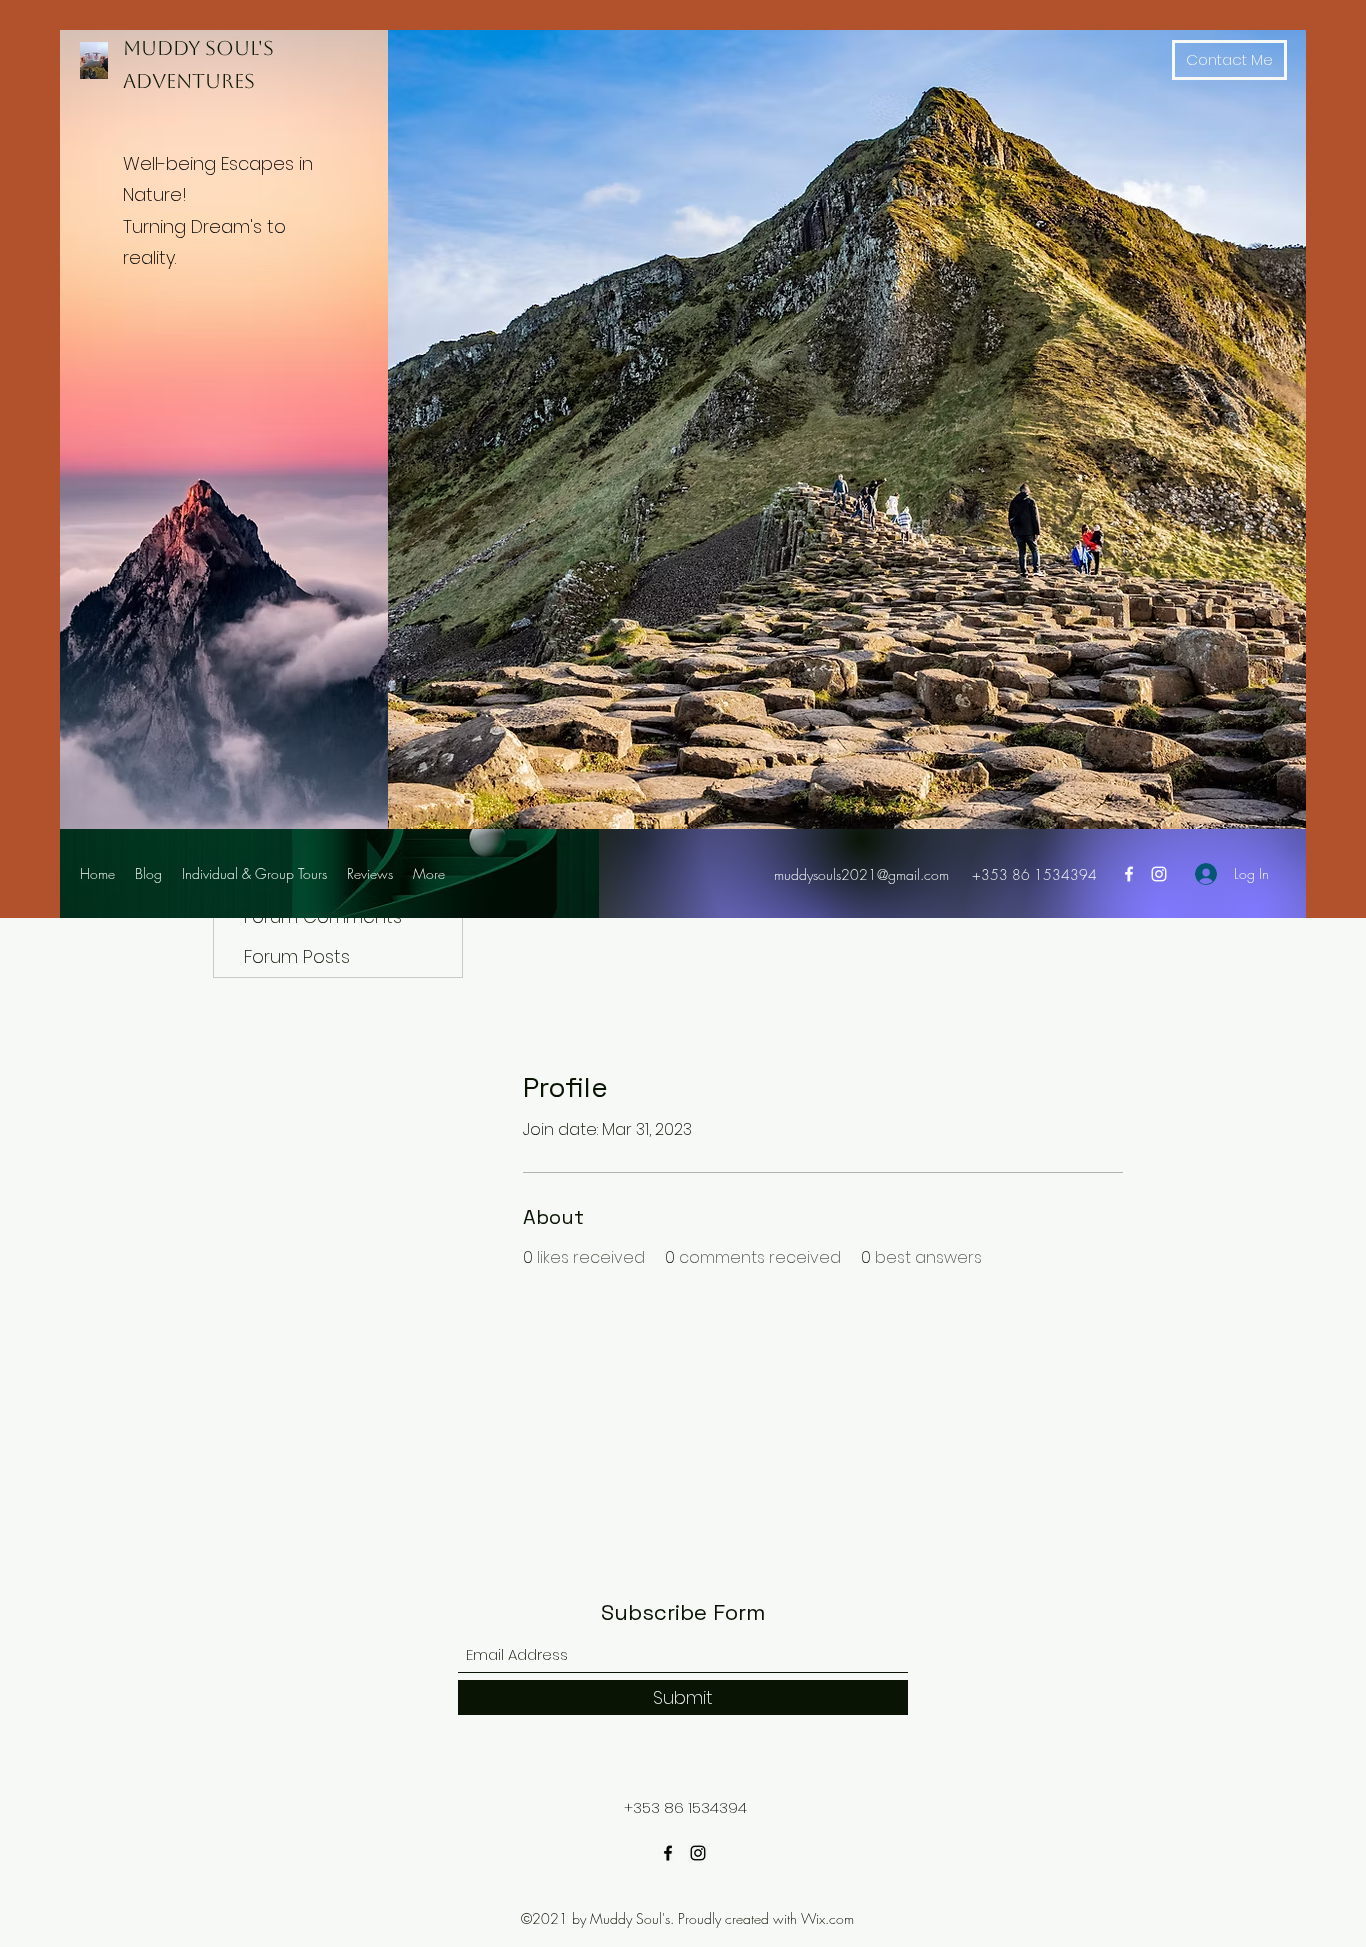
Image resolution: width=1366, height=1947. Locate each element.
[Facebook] (1129, 874)
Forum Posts (297, 956)
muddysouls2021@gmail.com (861, 874)
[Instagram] (1159, 874)
